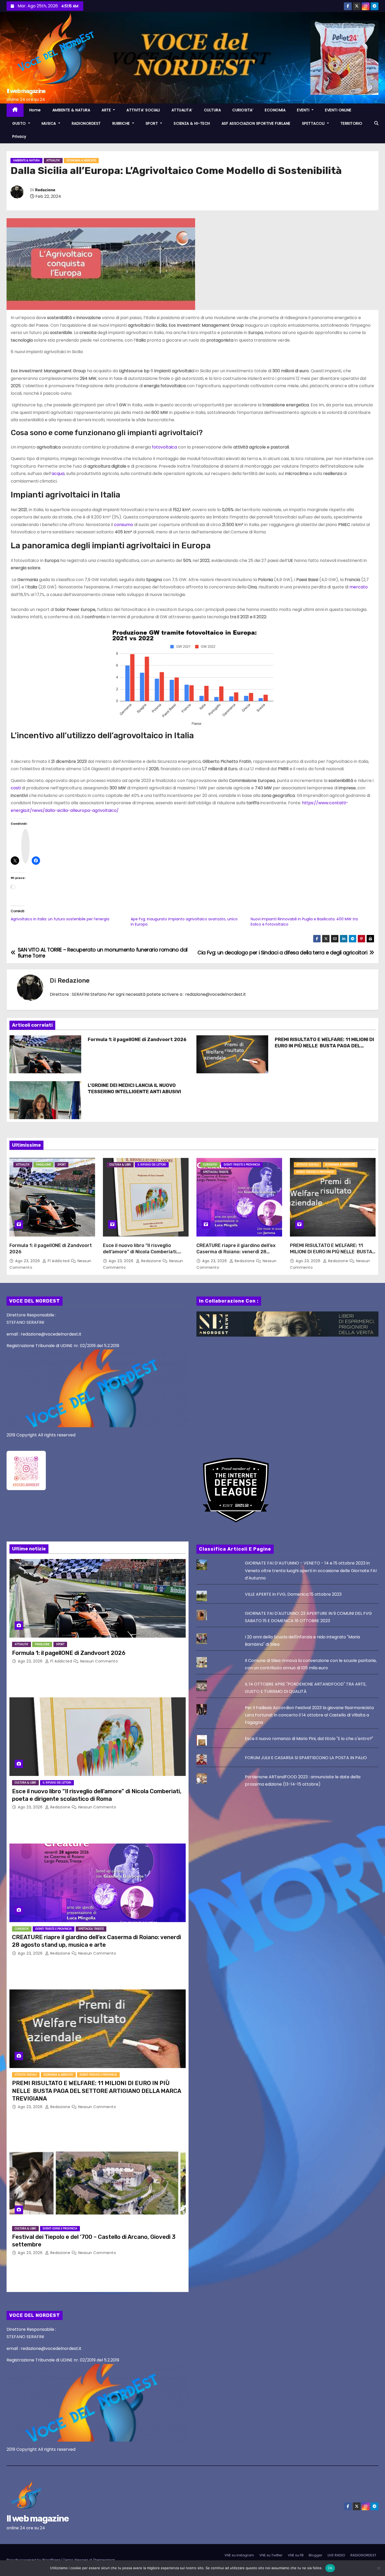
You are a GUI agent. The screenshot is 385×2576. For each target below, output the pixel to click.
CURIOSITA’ (243, 110)
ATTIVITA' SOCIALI (308, 1165)
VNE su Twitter (271, 2555)
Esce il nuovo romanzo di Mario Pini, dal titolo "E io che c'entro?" (309, 1739)
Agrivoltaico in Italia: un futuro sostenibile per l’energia (60, 919)
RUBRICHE (122, 123)
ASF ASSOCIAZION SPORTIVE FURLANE (256, 123)
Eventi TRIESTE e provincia (242, 1165)
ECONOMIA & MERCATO (81, 160)
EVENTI (304, 110)
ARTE (107, 110)
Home (35, 110)
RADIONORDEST (86, 123)
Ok (330, 2568)
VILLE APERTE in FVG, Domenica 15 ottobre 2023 (293, 1594)
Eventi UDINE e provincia (60, 2228)
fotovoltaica (164, 447)
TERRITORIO (351, 123)
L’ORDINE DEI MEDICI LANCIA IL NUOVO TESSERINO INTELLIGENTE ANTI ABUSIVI (134, 1089)
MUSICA (49, 123)
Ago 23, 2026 (28, 1261)
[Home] (15, 110)
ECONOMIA (275, 110)
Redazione (45, 190)
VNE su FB (296, 2555)
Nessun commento (99, 1661)
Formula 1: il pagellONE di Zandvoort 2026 (137, 1040)
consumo (123, 525)
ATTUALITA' (53, 160)
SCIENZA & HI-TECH (192, 123)
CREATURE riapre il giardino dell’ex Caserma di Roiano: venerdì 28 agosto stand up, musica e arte (236, 1252)
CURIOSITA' (210, 1165)
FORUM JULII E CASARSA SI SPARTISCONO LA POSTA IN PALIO (306, 1758)
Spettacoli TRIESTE (216, 1172)
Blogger (316, 2555)
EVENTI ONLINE (338, 110)
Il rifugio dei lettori (152, 1165)
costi (16, 788)
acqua (58, 474)
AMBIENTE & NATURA (71, 110)
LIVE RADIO (336, 2555)
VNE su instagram (239, 2555)
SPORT (152, 123)
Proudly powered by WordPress (34, 2560)
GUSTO (20, 123)
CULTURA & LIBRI (120, 1165)
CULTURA (213, 110)
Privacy (19, 136)
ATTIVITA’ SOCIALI (143, 110)
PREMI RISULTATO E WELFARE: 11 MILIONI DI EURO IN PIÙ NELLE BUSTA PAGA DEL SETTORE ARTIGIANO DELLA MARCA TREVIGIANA (324, 1049)
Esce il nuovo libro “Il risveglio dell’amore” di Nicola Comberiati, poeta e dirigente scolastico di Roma (145, 1252)
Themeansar (104, 2560)
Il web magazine (26, 91)
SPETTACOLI (314, 123)
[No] (378, 2568)
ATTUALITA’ (182, 110)
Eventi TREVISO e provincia (315, 1172)
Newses (81, 2560)
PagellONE (43, 1165)
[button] (376, 123)
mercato (359, 587)
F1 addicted (59, 1261)
